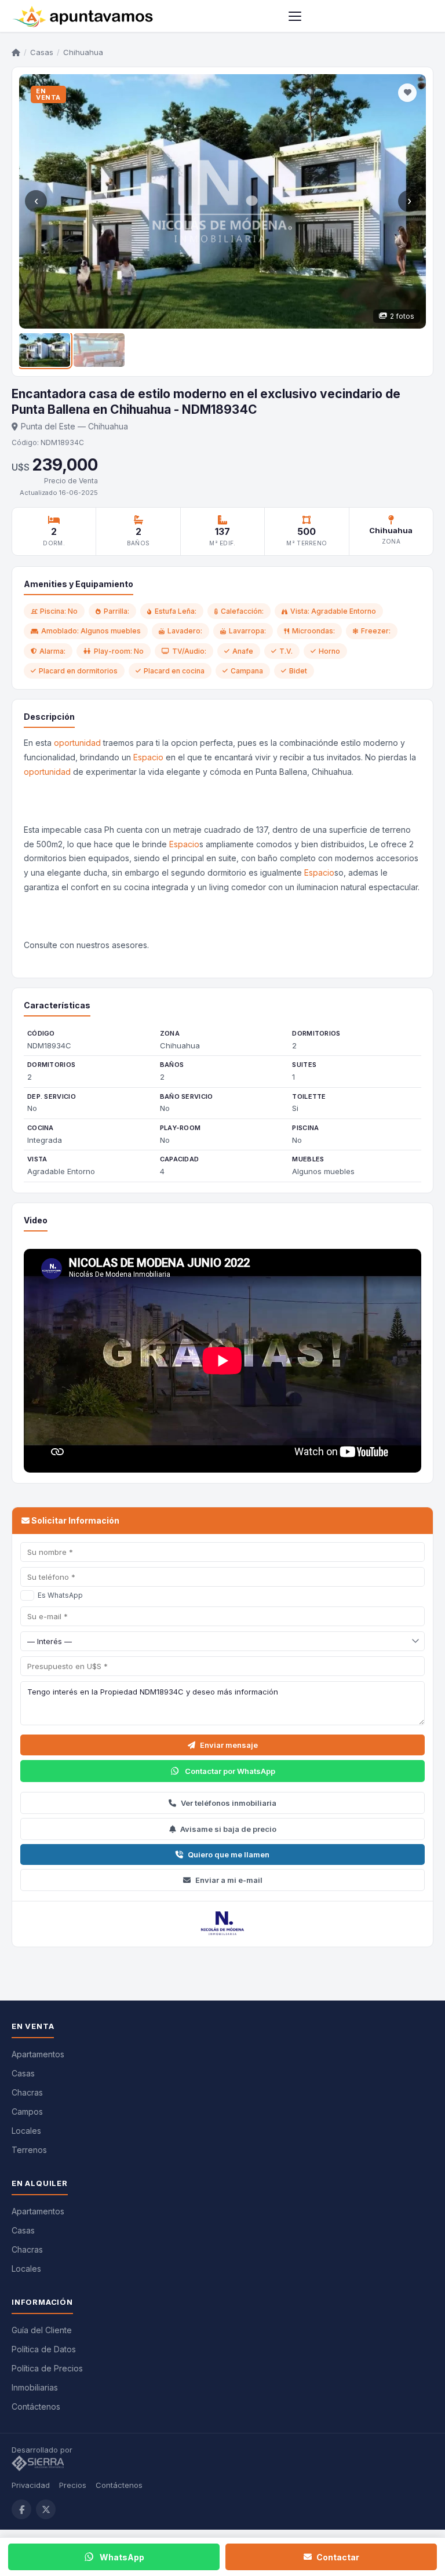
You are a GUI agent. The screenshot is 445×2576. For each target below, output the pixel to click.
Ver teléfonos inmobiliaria (229, 1803)
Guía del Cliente (42, 2330)
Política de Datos (44, 2349)
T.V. (286, 651)
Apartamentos (38, 2054)
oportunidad (77, 743)
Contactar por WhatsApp (230, 1771)
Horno (329, 651)
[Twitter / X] (46, 2509)
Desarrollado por (43, 2450)
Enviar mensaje (229, 1745)
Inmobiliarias (35, 2387)
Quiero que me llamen (229, 1854)
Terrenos (29, 2150)
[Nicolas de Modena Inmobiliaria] (222, 1924)
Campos (27, 2112)
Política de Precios (47, 2368)
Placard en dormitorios (78, 671)
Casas (42, 52)
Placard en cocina (174, 671)
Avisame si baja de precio (228, 1829)
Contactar (338, 2557)
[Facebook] (21, 2509)
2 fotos (402, 316)
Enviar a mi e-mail (229, 1880)
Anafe (243, 651)
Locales (26, 2131)
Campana (247, 671)
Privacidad (31, 2485)
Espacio (148, 757)
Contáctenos (36, 2406)
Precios (73, 2485)
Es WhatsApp (60, 1595)
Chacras (27, 2092)
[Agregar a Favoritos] (407, 93)
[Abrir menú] (295, 16)
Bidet (298, 671)
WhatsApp (122, 2557)
